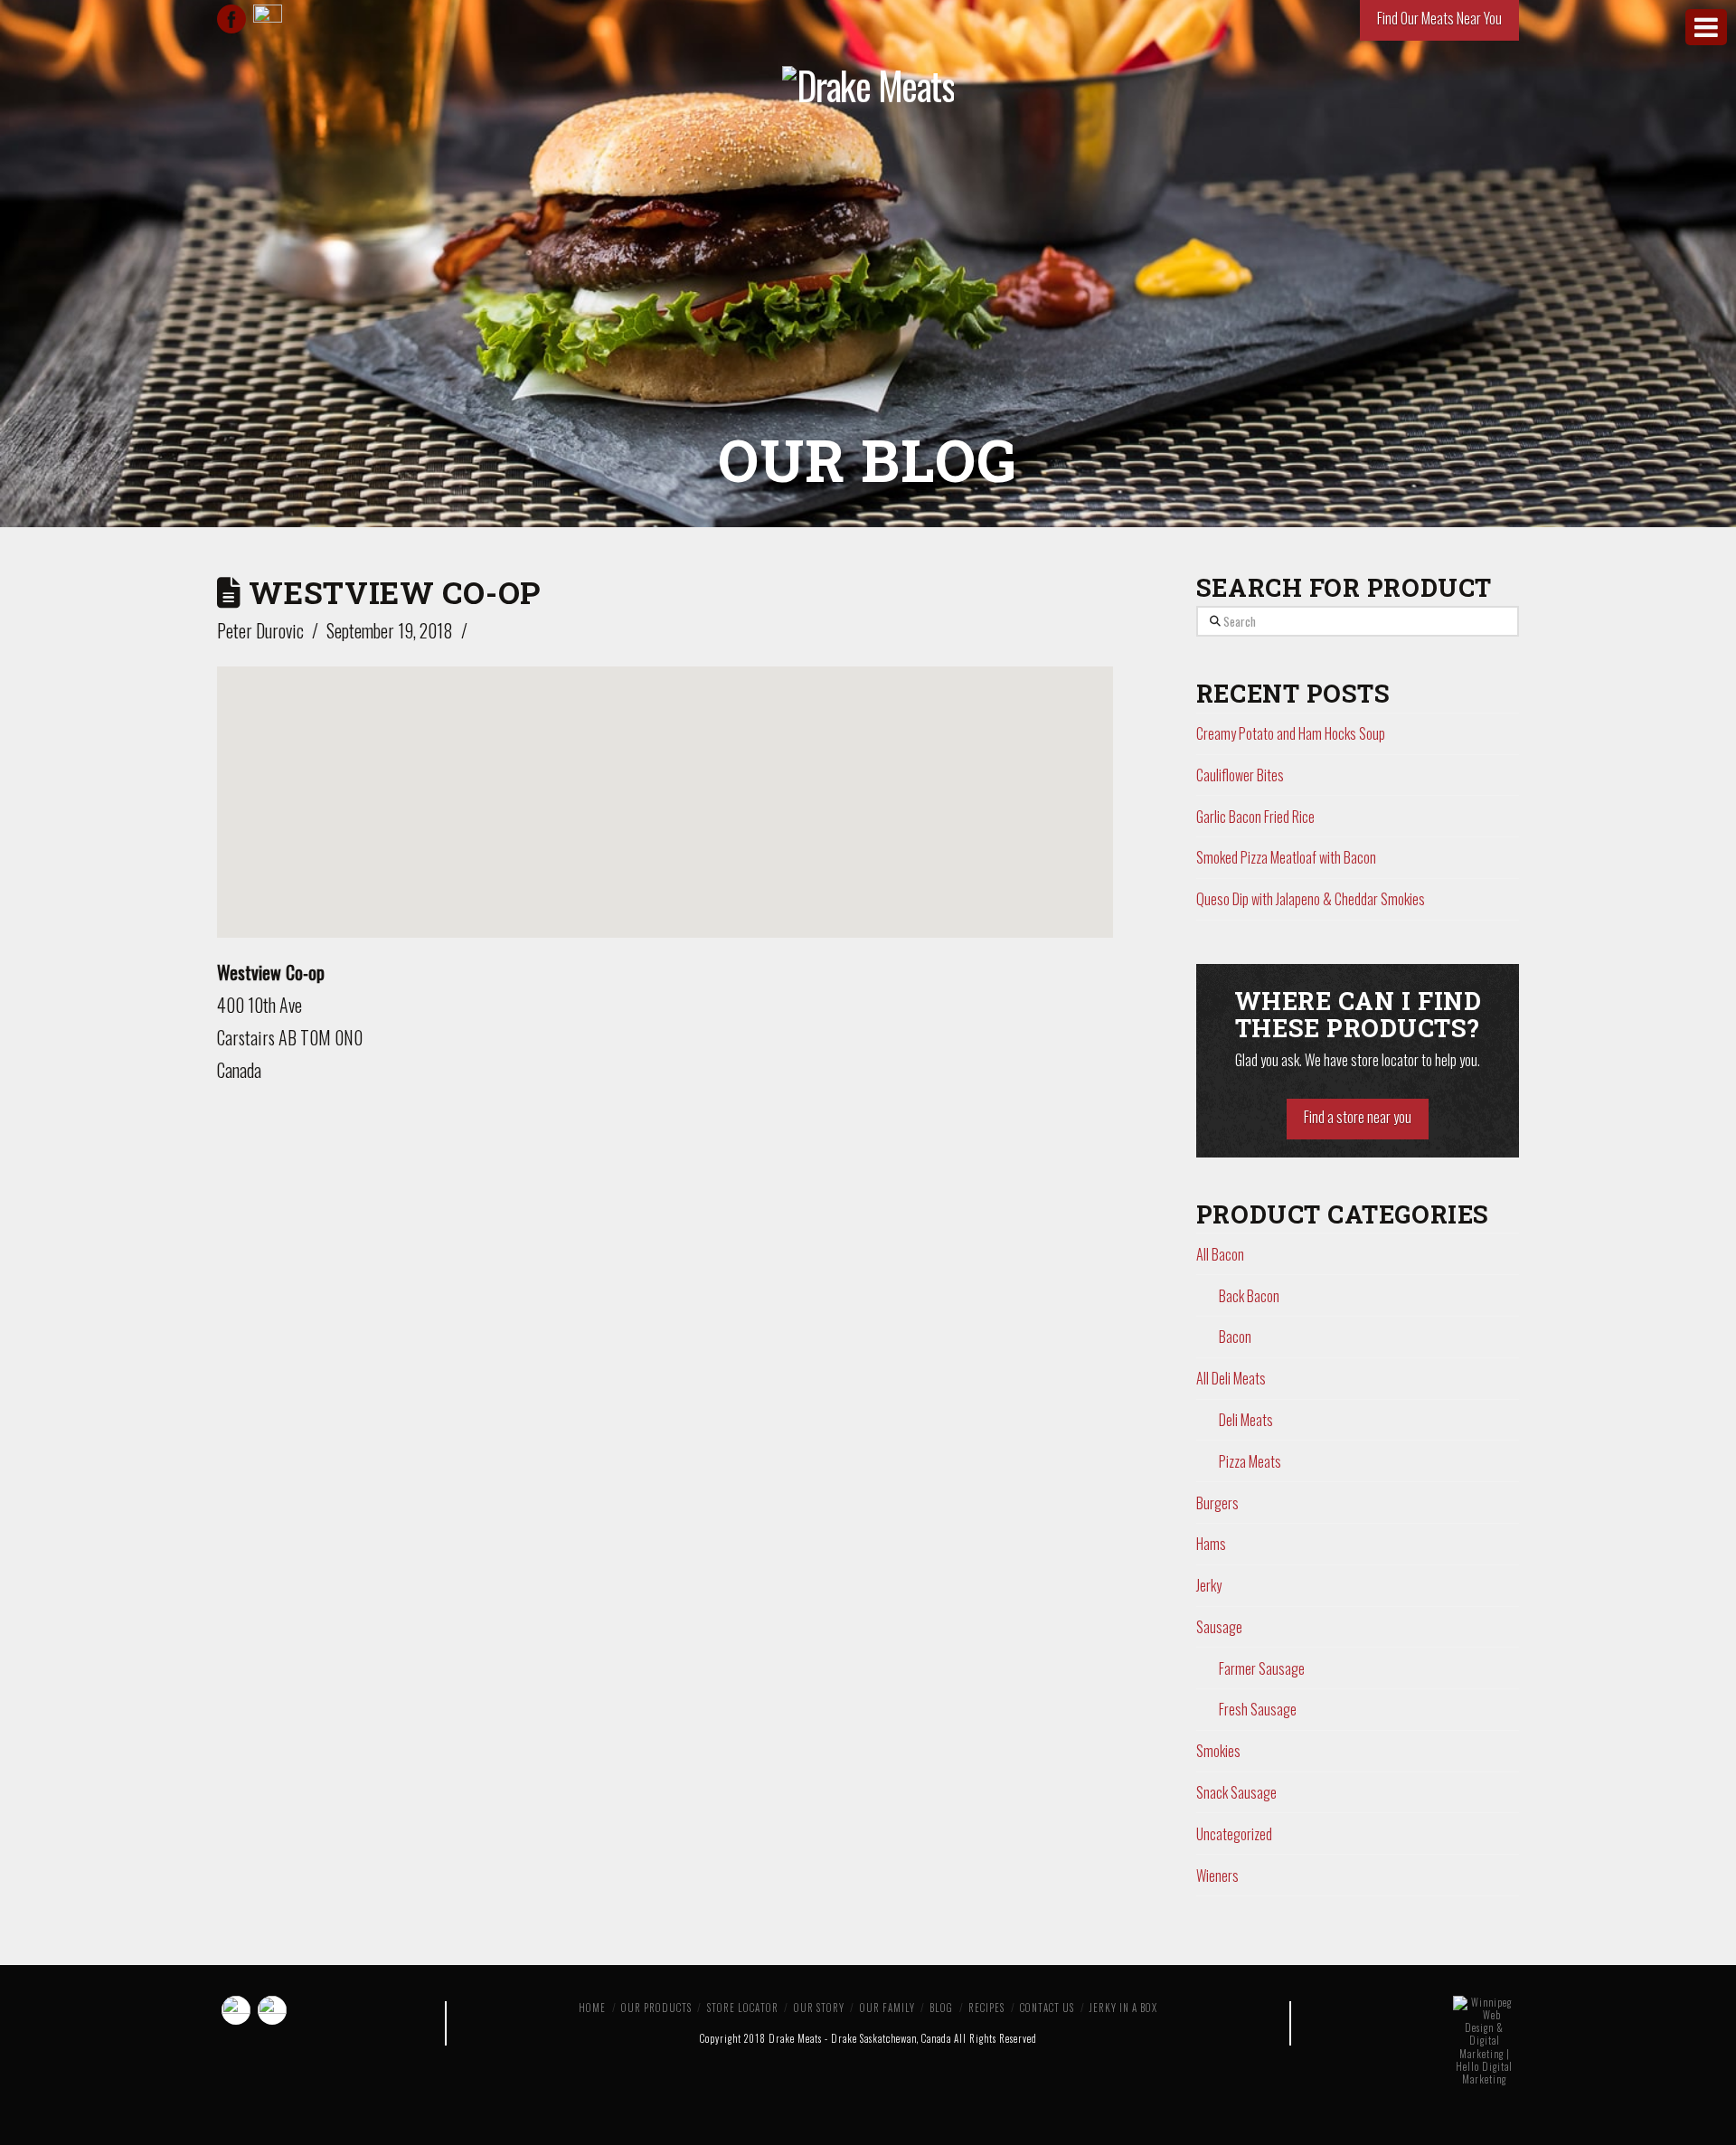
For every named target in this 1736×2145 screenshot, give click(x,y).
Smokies (1218, 1751)
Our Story (819, 2008)
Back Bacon (1249, 1296)
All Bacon (1220, 1254)
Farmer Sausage (1262, 1668)
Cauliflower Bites (1240, 775)
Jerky (1209, 1585)
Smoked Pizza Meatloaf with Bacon (1286, 857)
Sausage (1219, 1627)
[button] (665, 786)
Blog (941, 2008)
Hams (1211, 1544)
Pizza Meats (1250, 1461)
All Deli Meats (1231, 1378)
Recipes (986, 2008)
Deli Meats (1246, 1420)
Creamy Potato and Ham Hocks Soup (1291, 733)
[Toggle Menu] (1706, 27)
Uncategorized (1234, 1834)
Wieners (1217, 1876)
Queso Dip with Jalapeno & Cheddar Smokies (1311, 899)
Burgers (1217, 1503)
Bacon (1235, 1337)
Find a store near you (1358, 1117)
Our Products (656, 2008)
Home (592, 2008)
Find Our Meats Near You (1439, 18)
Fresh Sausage (1258, 1709)
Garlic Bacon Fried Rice (1255, 817)
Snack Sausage (1236, 1792)
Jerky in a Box (1123, 2008)
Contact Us (1047, 2008)
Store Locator (743, 2008)
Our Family (887, 2008)
